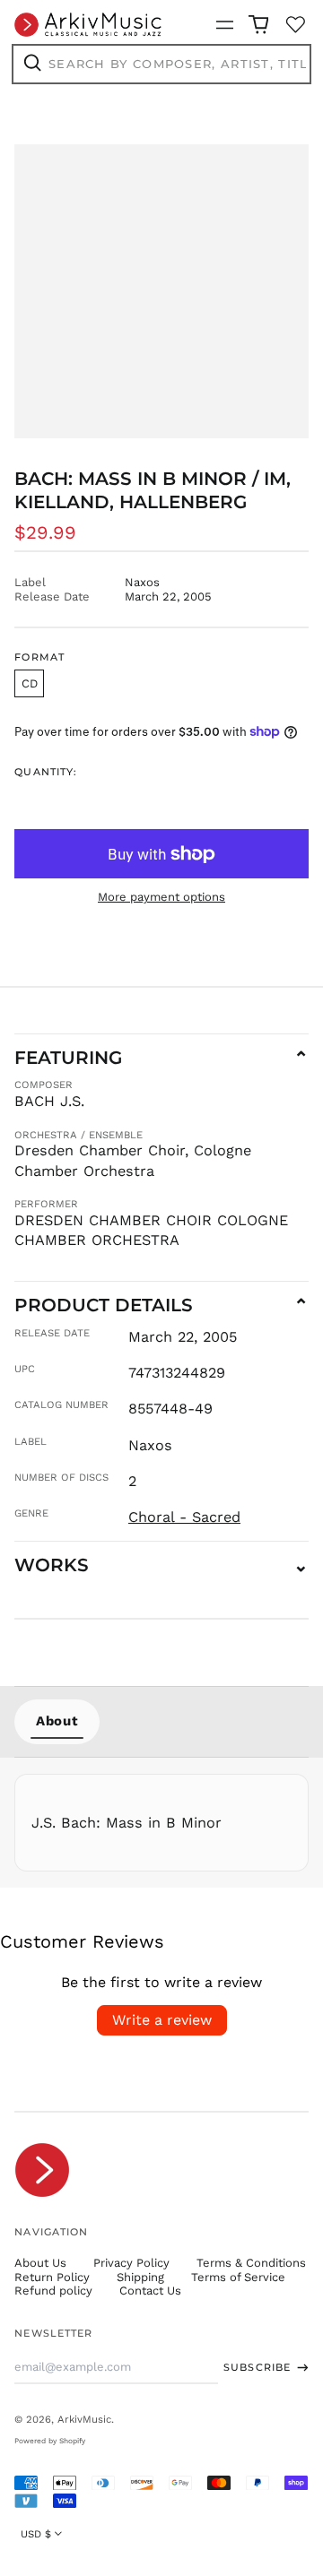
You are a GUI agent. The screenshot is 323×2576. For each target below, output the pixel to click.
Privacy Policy (131, 2263)
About (57, 1721)
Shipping (140, 2277)
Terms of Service (238, 2277)
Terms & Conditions (251, 2263)
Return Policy (52, 2277)
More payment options (161, 897)
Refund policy (53, 2291)
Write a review (162, 2020)
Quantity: (46, 772)
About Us (40, 2263)
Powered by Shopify (50, 2441)
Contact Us (150, 2291)
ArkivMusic (84, 2419)
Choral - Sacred (184, 1517)
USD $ (36, 2534)
